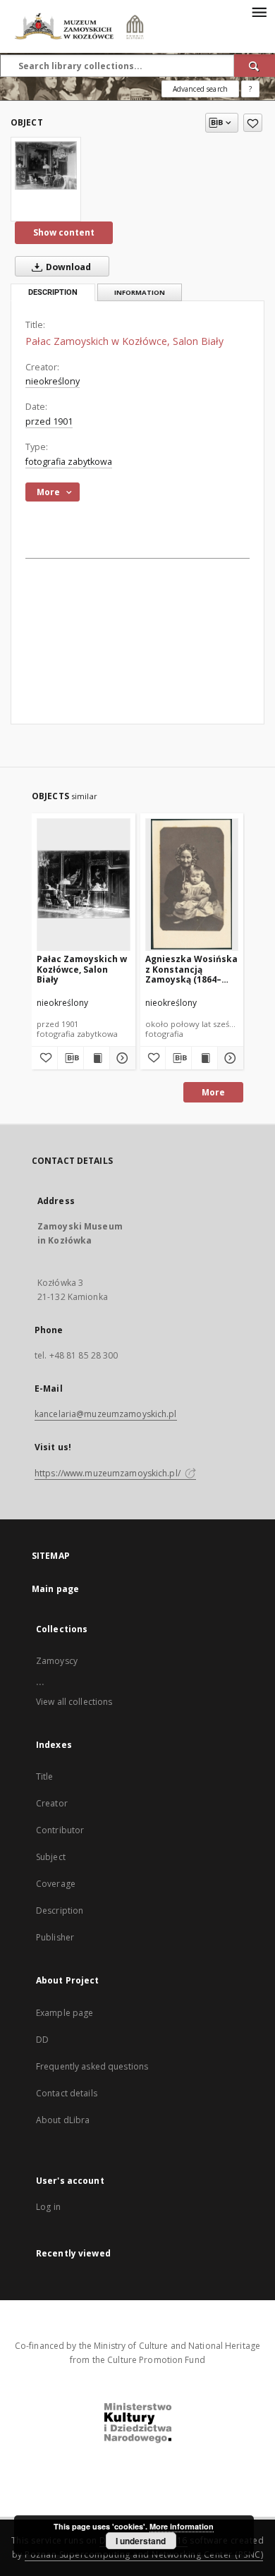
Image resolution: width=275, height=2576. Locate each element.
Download (67, 267)
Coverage (56, 1884)
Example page (65, 2013)
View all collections (74, 1702)
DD (42, 2040)
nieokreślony (53, 381)
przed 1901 (49, 421)
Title (45, 1776)
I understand (141, 2541)
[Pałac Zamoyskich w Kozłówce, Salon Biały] (46, 165)
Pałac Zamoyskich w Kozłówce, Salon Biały (82, 969)
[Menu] (259, 11)
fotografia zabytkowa (69, 462)
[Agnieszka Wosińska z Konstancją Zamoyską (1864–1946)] (192, 884)
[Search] (255, 66)
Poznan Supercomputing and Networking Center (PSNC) (144, 2554)
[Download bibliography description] (71, 1058)
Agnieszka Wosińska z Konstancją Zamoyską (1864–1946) (191, 969)
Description (60, 1910)
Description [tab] (53, 292)
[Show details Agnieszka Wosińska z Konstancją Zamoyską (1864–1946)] (228, 1058)
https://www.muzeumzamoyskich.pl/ (109, 1473)
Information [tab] (140, 292)
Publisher (55, 1937)
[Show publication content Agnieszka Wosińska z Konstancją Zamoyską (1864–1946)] (204, 1058)
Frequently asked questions (92, 2066)
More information (182, 2526)
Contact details (67, 2093)
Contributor (60, 1830)
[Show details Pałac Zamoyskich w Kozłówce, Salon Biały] (121, 1058)
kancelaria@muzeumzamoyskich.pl (106, 1414)
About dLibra (63, 2120)
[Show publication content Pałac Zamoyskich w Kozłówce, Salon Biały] (97, 1058)
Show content (64, 232)
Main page (55, 1589)
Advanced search (200, 89)
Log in (48, 2207)
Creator (52, 1803)
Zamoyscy (57, 1661)
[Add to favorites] (253, 123)
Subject (51, 1857)
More (213, 1092)
